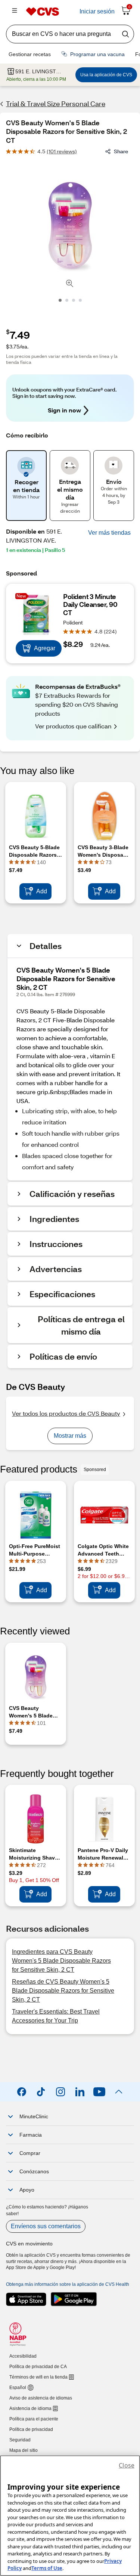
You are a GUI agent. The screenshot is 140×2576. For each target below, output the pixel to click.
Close (127, 2465)
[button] (109, 533)
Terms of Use (47, 2568)
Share (121, 151)
